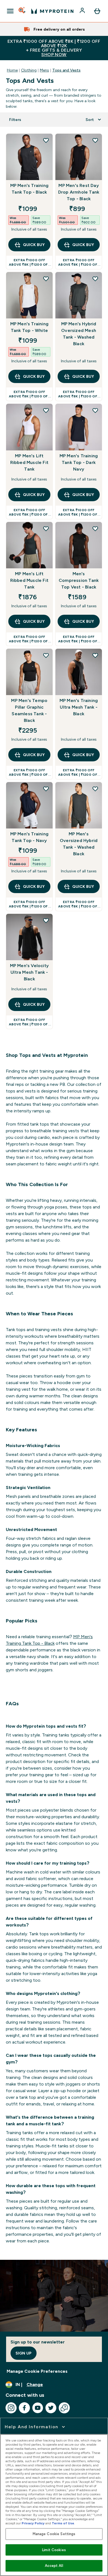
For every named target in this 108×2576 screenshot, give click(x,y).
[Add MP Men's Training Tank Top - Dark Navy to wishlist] (95, 410)
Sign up (24, 2353)
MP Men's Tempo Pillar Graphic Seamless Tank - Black (29, 710)
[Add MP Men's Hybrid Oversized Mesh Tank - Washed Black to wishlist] (95, 279)
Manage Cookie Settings (54, 2534)
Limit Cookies (54, 2550)
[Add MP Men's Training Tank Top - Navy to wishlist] (46, 789)
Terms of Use (63, 2523)
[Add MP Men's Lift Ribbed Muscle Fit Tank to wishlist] (46, 410)
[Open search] (22, 11)
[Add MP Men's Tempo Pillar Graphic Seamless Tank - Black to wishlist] (46, 655)
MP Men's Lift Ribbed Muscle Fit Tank (29, 462)
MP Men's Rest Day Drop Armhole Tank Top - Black (79, 192)
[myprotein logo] (52, 11)
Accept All (54, 2566)
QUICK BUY (34, 245)
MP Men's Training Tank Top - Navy (29, 837)
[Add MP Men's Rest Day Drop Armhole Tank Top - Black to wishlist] (95, 140)
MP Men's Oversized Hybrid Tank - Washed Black (79, 844)
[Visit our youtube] (38, 2408)
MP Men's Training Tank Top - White (29, 327)
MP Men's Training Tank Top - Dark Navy (79, 462)
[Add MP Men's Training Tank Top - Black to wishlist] (46, 140)
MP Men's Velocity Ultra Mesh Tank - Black (29, 972)
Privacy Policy (33, 2523)
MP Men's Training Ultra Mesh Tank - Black (79, 707)
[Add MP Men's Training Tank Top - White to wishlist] (46, 279)
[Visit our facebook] (24, 2408)
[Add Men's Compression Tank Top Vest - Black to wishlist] (95, 529)
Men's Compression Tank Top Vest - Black (79, 580)
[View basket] (97, 11)
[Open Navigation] (10, 11)
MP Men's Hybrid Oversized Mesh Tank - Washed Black (79, 334)
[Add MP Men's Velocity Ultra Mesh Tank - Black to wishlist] (46, 920)
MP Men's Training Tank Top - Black (29, 189)
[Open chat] (64, 2408)
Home (12, 70)
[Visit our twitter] (51, 2408)
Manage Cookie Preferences (37, 2371)
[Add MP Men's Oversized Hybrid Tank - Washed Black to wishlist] (95, 789)
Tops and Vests (66, 70)
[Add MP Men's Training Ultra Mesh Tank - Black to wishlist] (95, 655)
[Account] (83, 11)
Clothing (29, 70)
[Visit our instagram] (11, 2408)
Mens (44, 70)
